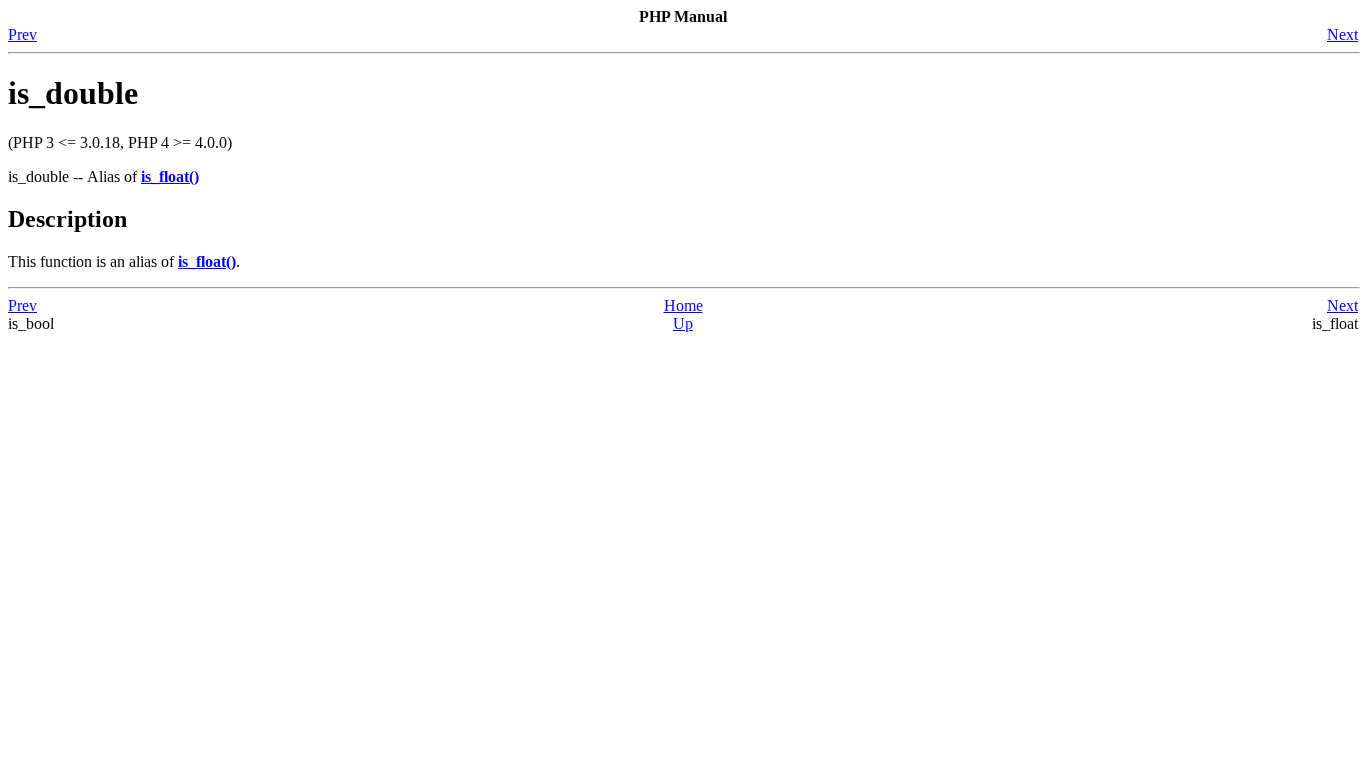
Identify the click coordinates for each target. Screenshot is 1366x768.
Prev (22, 34)
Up (683, 323)
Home (683, 305)
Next (1342, 34)
